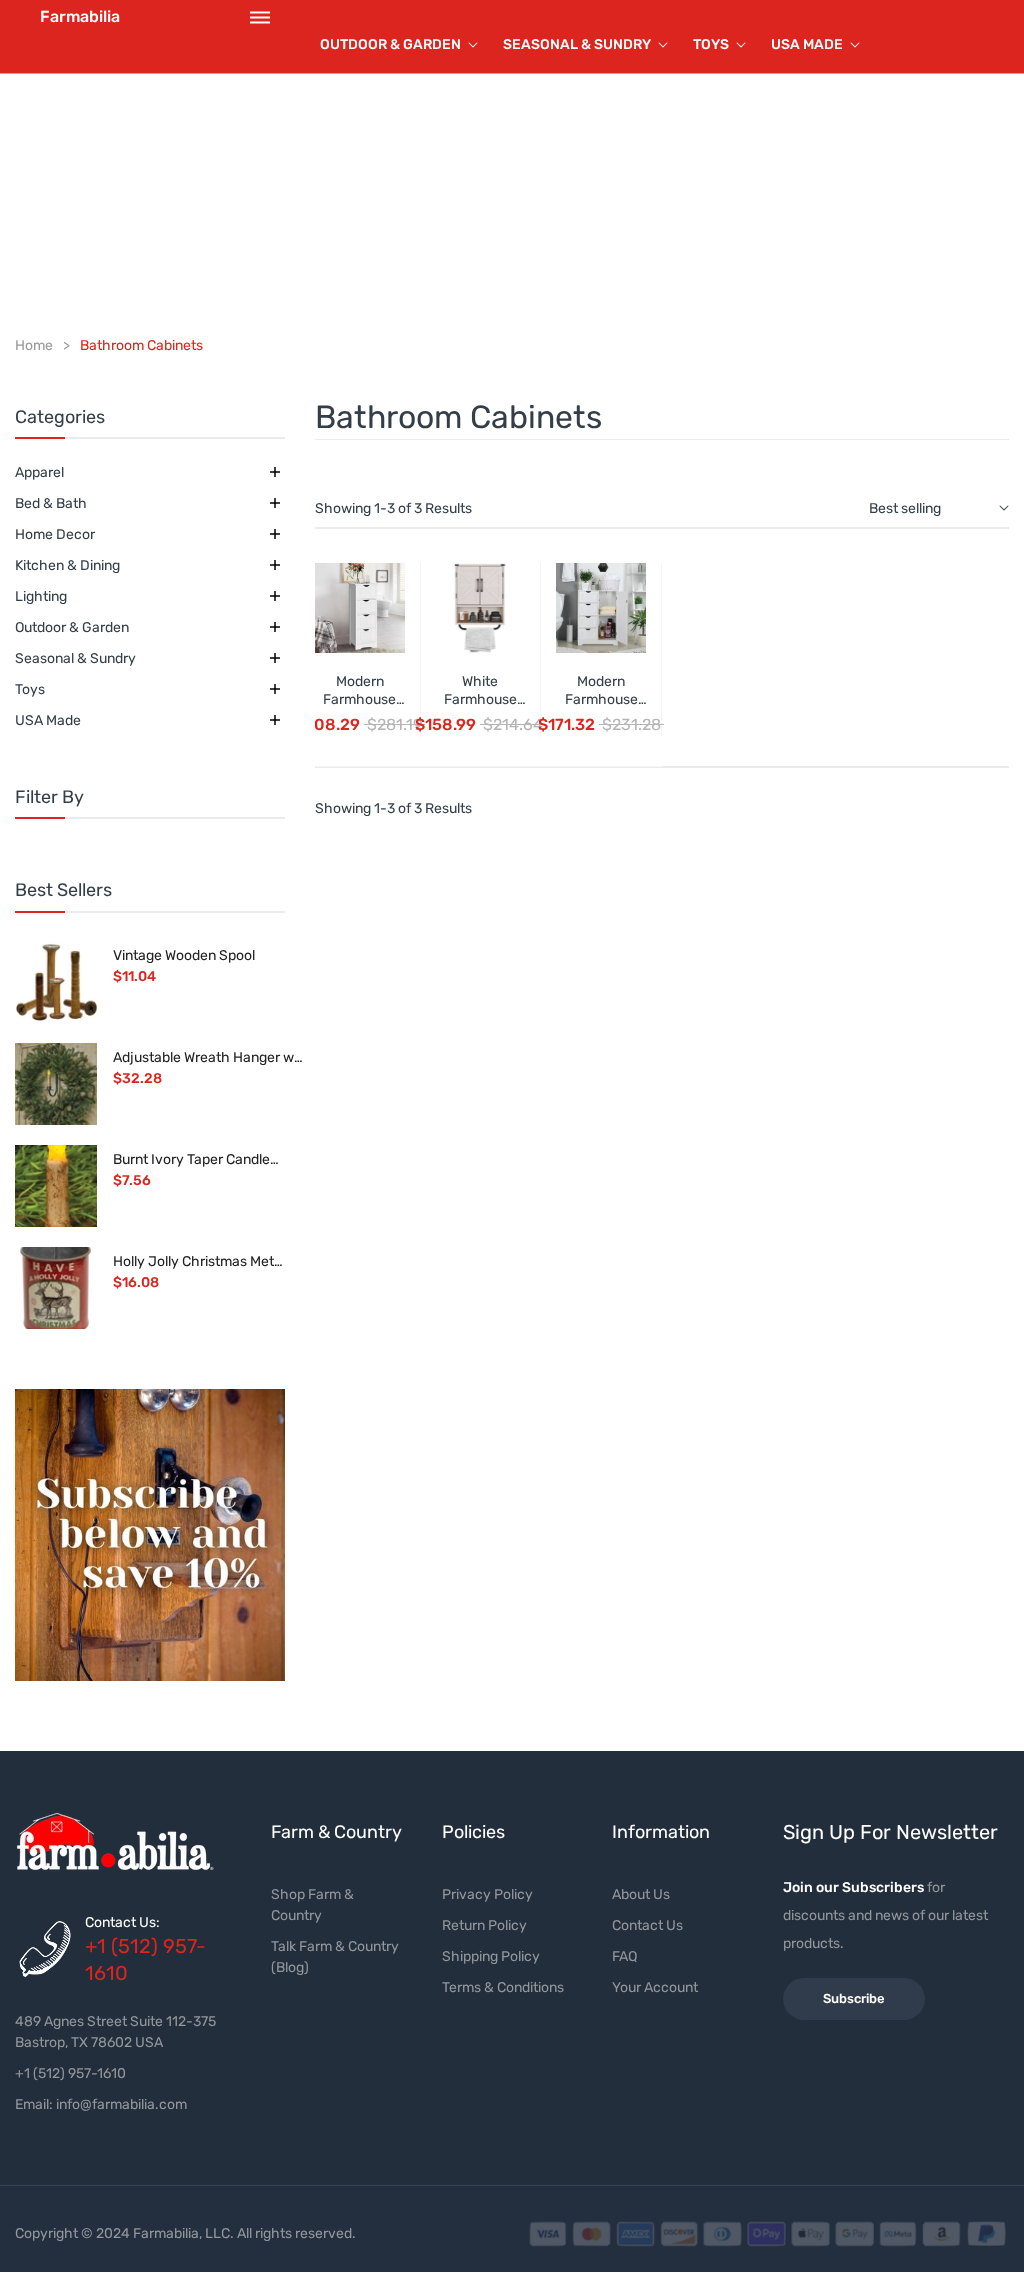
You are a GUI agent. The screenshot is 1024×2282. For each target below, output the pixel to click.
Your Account (655, 1987)
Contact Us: (122, 1922)
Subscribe (854, 1998)
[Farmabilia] (150, 1535)
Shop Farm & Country (312, 1905)
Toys (30, 689)
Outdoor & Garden (72, 627)
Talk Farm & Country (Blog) (335, 1957)
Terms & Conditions (503, 1987)
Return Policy (484, 1925)
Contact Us (647, 1925)
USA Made (48, 720)
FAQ (624, 1956)
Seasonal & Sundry (75, 658)
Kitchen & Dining (67, 565)
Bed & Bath (51, 503)
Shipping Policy (491, 1956)
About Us (641, 1894)
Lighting (41, 596)
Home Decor (55, 534)
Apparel (39, 472)
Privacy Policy (487, 1894)
